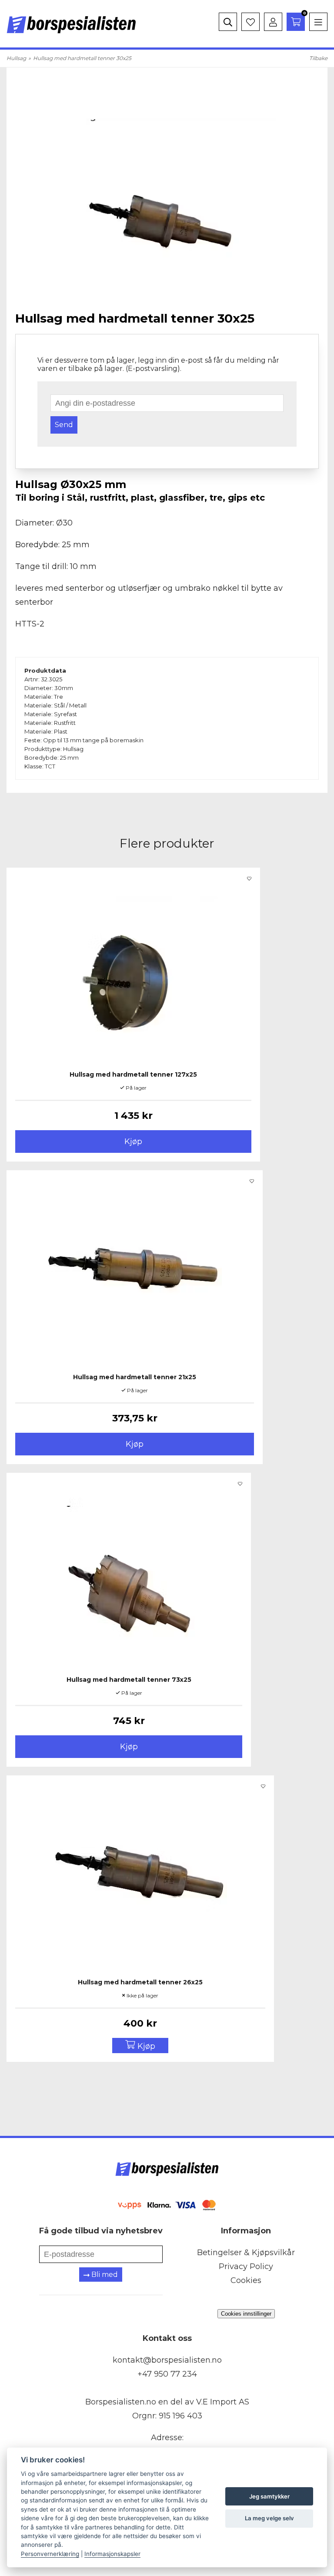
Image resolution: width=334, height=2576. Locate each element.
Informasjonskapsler (112, 2554)
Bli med (104, 2275)
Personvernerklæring (50, 2554)
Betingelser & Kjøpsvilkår (246, 2253)
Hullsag (16, 58)
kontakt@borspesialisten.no (167, 2360)
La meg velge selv (269, 2518)
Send (64, 425)
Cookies (246, 2280)
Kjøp (133, 1142)
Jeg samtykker (269, 2496)
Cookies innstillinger (246, 2314)
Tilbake (318, 58)
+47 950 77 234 (167, 2374)
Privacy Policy (246, 2266)
